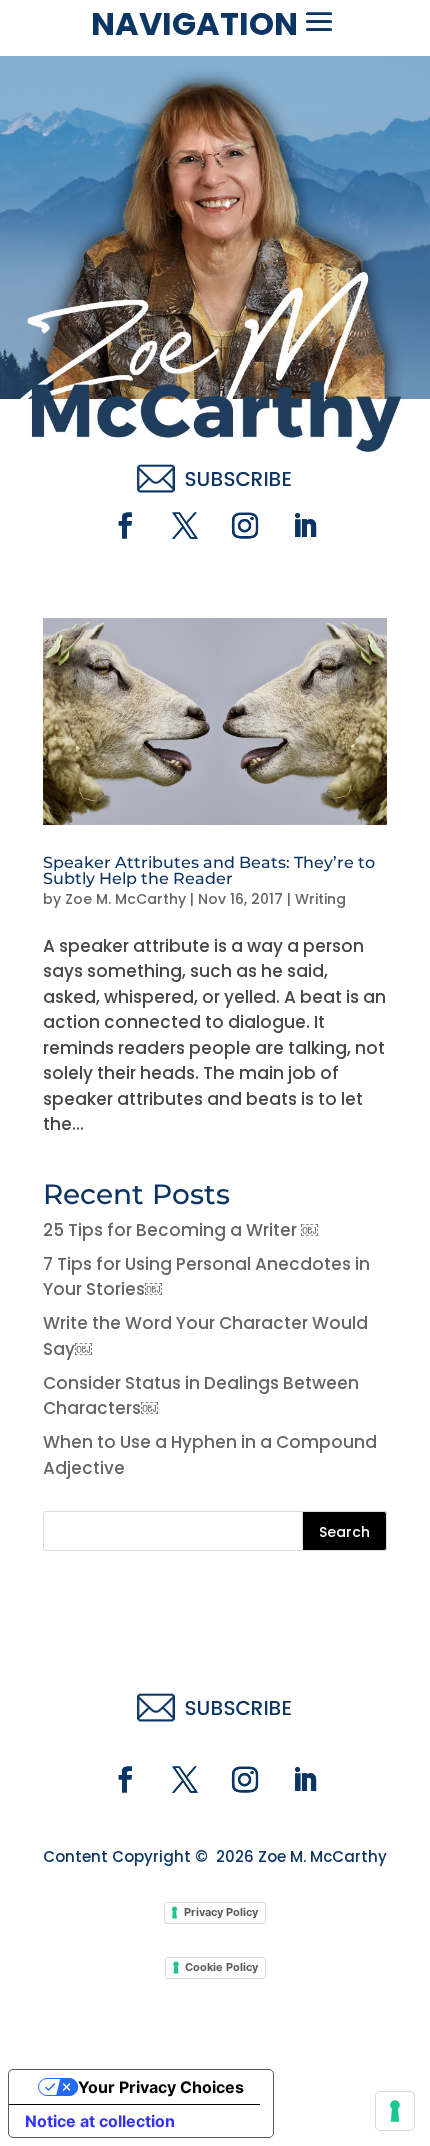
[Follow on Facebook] (125, 526)
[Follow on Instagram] (245, 526)
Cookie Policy (221, 1967)
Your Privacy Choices (161, 2087)
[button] (319, 22)
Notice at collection (100, 2121)
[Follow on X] (185, 526)
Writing (320, 899)
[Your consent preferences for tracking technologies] (395, 2111)
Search (344, 1532)
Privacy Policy (221, 1912)
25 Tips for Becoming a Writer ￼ (180, 1230)
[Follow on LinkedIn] (305, 526)
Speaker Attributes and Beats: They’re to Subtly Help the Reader (209, 870)
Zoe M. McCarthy (125, 899)
